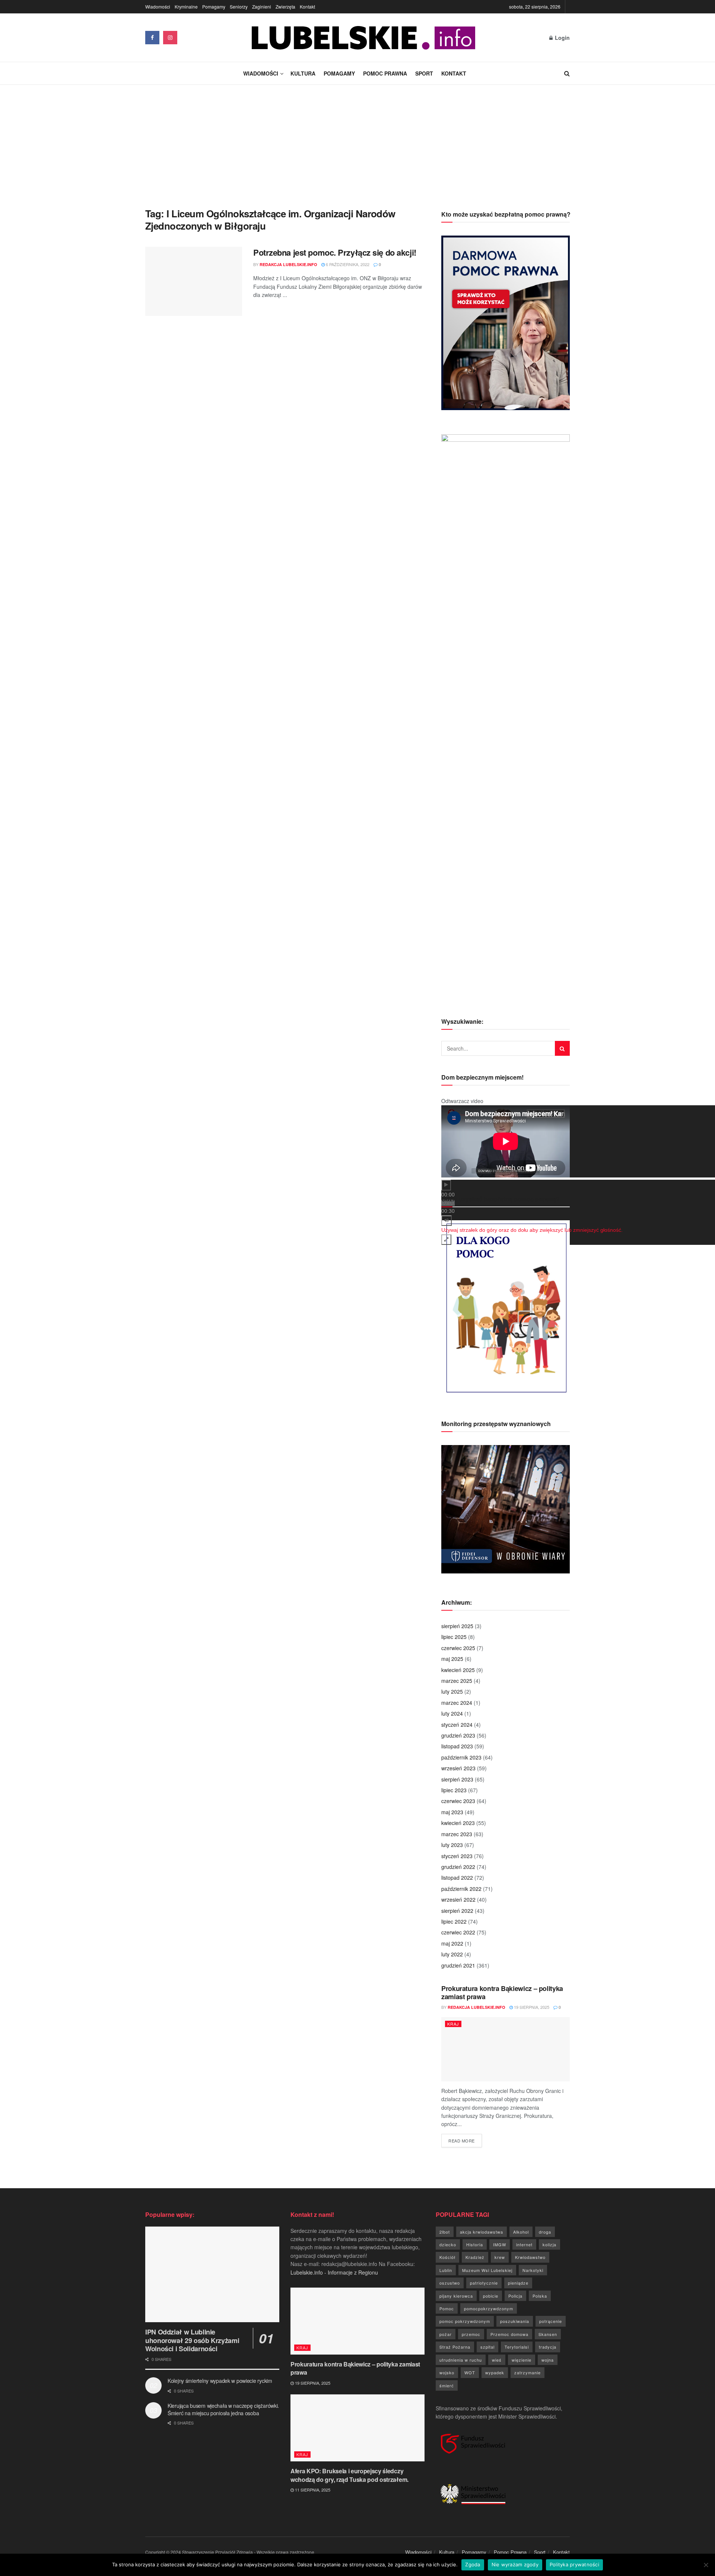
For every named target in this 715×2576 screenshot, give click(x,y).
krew (500, 2257)
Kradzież (475, 2257)
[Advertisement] (357, 141)
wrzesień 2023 (458, 1768)
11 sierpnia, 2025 (312, 2490)
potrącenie (551, 2321)
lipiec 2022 (454, 1921)
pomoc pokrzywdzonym (465, 2321)
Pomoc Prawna (385, 73)
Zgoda (473, 2564)
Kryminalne (186, 7)
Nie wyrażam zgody (515, 2564)
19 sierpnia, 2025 (531, 2007)
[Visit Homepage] (363, 38)
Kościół (447, 2257)
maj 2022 (452, 1943)
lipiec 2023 (454, 1790)
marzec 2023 (457, 1834)
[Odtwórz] (446, 1185)
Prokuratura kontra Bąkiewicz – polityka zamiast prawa (502, 1993)
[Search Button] (567, 73)
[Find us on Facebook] (152, 38)
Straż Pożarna (455, 2347)
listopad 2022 (457, 1877)
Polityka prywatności (574, 2564)
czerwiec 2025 (458, 1648)
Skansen (548, 2334)
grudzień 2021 (458, 1965)
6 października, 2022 (347, 264)
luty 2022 (452, 1954)
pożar (446, 2334)
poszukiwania (515, 2321)
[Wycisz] (447, 1221)
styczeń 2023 (457, 1856)
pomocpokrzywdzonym (489, 2308)
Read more (465, 2140)
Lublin (446, 2270)
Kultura (303, 73)
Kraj (453, 2024)
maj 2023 (452, 1812)
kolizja (549, 2244)
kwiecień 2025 (458, 1670)
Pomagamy (214, 7)
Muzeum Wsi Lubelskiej (487, 2270)
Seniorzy (239, 7)
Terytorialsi (517, 2347)
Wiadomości (158, 7)
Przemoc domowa (509, 2334)
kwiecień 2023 (458, 1823)
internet (524, 2244)
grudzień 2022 (458, 1867)
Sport (424, 73)
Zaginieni (262, 7)
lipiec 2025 (454, 1637)
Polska (540, 2296)
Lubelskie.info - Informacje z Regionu (334, 2272)
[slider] (532, 1230)
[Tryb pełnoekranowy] (446, 1240)
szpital (487, 2347)
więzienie (522, 2360)
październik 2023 (461, 1757)
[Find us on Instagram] (170, 38)
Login (562, 38)
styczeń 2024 (457, 1725)
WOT (470, 2372)
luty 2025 (452, 1691)
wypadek (495, 2372)
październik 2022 (461, 1889)
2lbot (445, 2232)
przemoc (471, 2334)
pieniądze (518, 2283)
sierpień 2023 (457, 1779)
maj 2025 (452, 1659)
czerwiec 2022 (458, 1932)
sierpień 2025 (457, 1626)
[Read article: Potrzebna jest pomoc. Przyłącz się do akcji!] (194, 281)
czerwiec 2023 (458, 1801)
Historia (475, 2244)
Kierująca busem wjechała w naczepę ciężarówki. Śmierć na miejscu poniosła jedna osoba (223, 2409)
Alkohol (521, 2232)
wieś (497, 2360)
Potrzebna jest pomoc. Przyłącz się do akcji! (335, 252)
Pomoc (447, 2308)
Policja (515, 2296)
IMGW (500, 2244)
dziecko (448, 2244)
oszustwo (450, 2283)
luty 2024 (452, 1713)
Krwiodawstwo (530, 2257)
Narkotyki (533, 2270)
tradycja (548, 2347)
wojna (548, 2360)
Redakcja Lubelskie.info (288, 264)
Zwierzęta (285, 7)
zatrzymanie (527, 2372)
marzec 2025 (457, 1681)
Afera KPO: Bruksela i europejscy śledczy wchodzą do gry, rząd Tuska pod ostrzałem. (349, 2475)
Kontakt (307, 7)
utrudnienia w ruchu (461, 2360)
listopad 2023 (457, 1746)
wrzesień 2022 (458, 1899)
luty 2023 (452, 1845)
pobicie (491, 2296)
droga (545, 2232)
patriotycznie (484, 2283)
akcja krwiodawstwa (482, 2232)
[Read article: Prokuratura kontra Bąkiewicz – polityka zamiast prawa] (506, 2049)
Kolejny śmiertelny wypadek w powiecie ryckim (220, 2381)
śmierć (447, 2385)
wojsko (447, 2372)
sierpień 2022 (457, 1911)
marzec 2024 (457, 1703)
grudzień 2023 (458, 1735)
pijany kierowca (456, 2296)
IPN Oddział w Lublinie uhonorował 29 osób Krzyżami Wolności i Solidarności (192, 2340)
